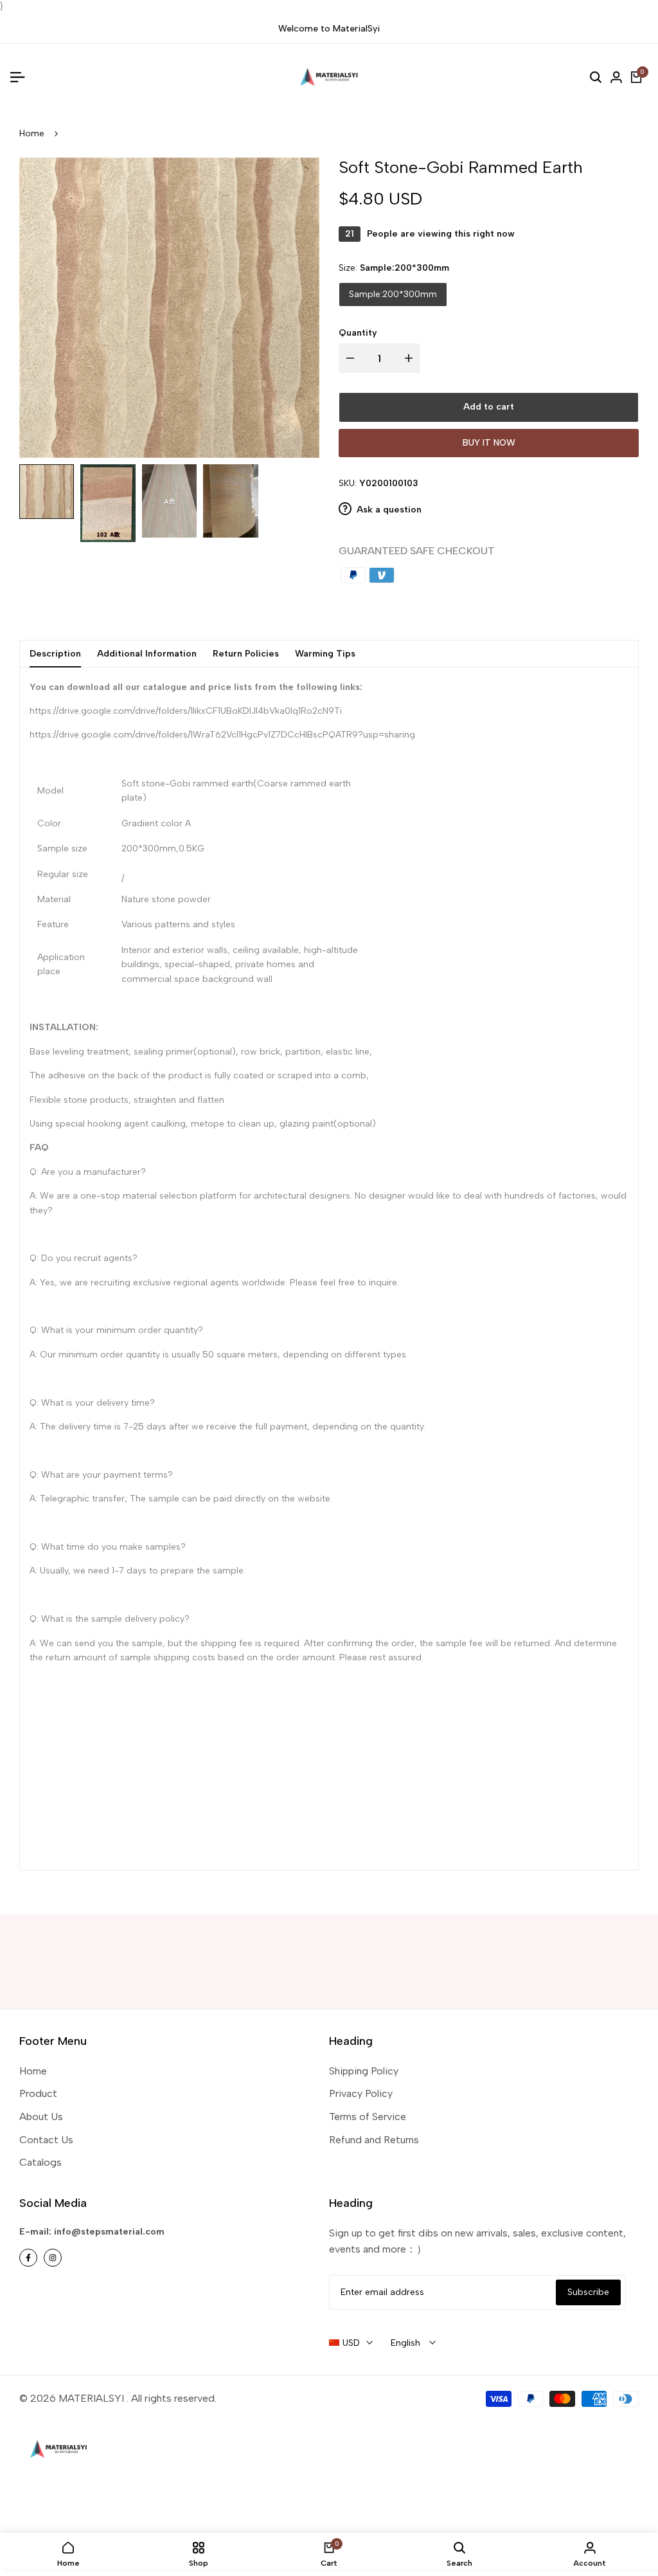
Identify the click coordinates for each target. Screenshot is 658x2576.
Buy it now (489, 443)
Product (38, 2093)
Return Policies (246, 654)
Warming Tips (325, 654)
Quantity (358, 333)
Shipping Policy (364, 2071)
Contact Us (46, 2140)
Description (55, 654)
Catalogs (40, 2162)
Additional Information (147, 654)
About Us (41, 2117)
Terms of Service (368, 2117)
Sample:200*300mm (393, 294)
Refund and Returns (374, 2140)
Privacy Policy (361, 2093)
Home (32, 133)
